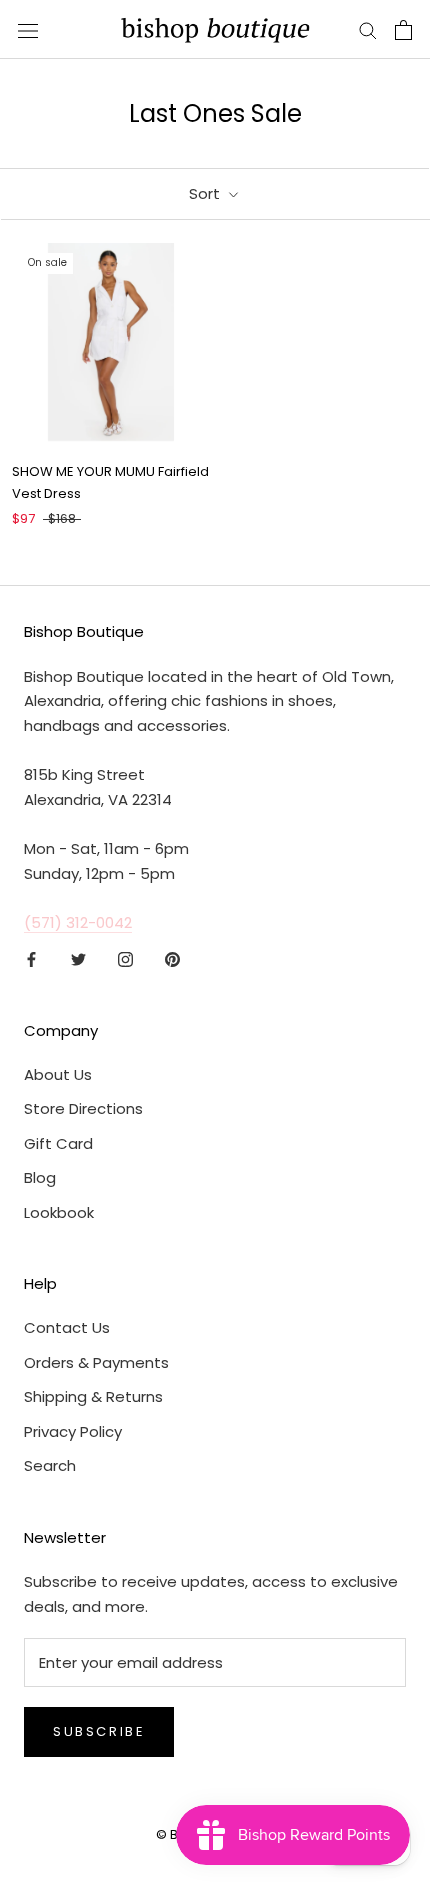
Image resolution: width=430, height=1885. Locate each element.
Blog (40, 1177)
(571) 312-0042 (78, 922)
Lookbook (59, 1212)
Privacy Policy (73, 1431)
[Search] (368, 29)
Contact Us (67, 1327)
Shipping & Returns (93, 1396)
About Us (58, 1074)
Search (50, 1465)
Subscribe (99, 1731)
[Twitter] (78, 958)
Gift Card (58, 1143)
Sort (206, 193)
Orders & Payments (96, 1362)
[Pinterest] (172, 958)
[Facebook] (31, 958)
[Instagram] (125, 958)
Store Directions (83, 1108)
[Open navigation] (28, 30)
